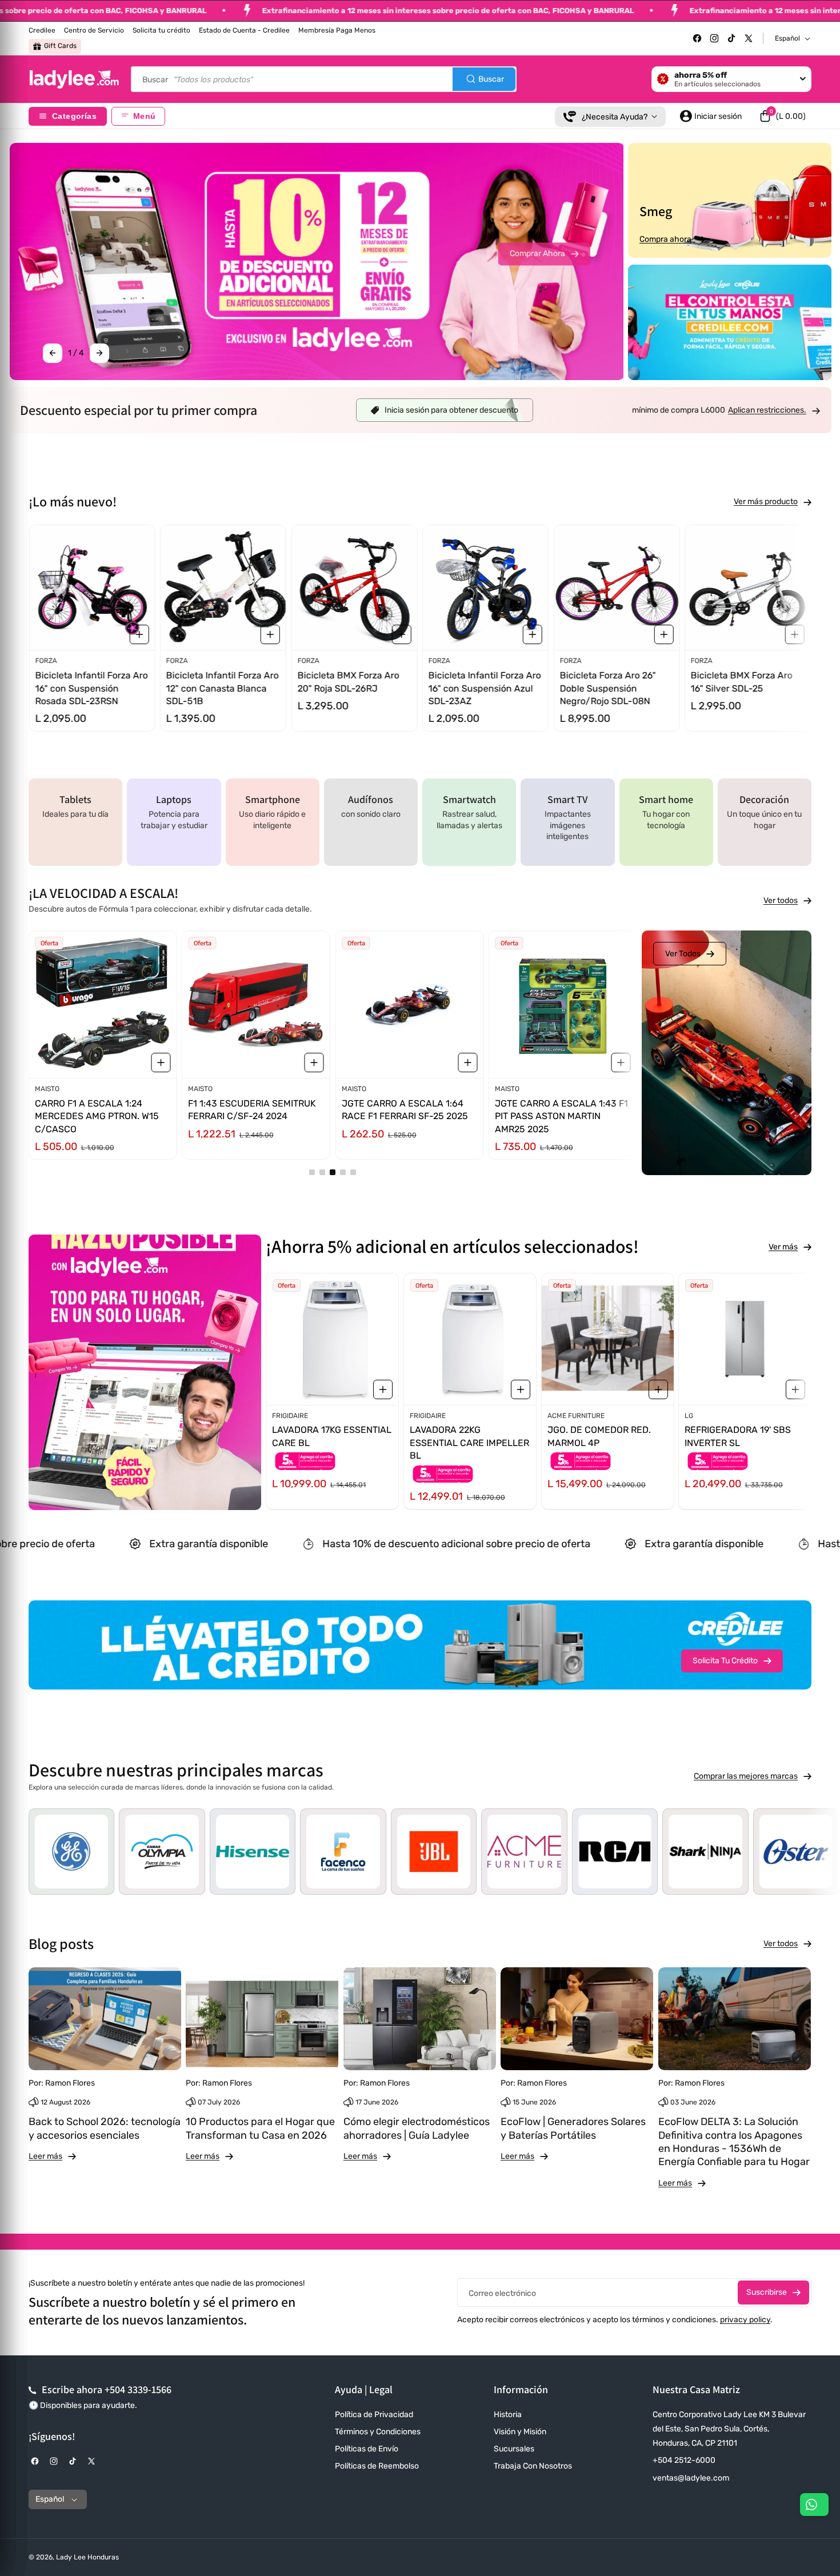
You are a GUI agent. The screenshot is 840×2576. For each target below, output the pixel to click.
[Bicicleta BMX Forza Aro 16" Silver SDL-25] (748, 588)
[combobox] (324, 79)
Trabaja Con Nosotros (533, 2466)
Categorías (74, 116)
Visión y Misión (520, 2432)
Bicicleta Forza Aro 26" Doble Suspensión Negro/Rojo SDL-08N (607, 689)
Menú (144, 116)
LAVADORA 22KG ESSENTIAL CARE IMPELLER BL (332, 1443)
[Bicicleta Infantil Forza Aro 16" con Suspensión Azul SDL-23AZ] (485, 588)
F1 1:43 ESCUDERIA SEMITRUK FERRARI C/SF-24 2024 (252, 1110)
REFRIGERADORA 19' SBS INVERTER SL (601, 1436)
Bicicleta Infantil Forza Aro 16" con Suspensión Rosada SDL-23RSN (91, 689)
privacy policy (745, 2320)
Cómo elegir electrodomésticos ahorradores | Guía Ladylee (417, 2128)
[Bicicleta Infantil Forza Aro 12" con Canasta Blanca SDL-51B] (223, 588)
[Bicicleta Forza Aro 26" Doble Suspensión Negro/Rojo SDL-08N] (616, 588)
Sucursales (514, 2449)
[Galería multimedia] (730, 322)
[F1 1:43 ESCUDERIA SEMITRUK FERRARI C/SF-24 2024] (256, 1005)
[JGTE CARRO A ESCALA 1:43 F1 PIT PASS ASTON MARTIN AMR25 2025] (562, 1005)
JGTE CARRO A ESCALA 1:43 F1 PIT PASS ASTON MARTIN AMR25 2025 (561, 1116)
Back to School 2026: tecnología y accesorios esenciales (105, 2128)
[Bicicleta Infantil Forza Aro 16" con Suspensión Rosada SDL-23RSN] (92, 588)
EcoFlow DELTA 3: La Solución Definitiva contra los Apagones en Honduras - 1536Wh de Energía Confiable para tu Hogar (734, 2142)
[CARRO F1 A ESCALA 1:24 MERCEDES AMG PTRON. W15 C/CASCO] (103, 1005)
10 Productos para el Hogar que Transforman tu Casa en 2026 (260, 2128)
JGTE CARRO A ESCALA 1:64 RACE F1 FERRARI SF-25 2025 (404, 1110)
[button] (782, 116)
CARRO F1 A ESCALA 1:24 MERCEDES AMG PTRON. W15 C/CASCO (97, 1116)
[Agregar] (139, 635)
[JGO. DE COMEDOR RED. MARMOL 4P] (470, 1339)
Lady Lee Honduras (87, 2557)
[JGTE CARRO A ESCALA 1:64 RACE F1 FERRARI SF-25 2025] (409, 1005)
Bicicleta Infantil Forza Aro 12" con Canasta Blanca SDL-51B (222, 689)
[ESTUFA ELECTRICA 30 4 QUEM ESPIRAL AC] (745, 1339)
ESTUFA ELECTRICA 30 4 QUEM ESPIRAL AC (738, 1436)
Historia (508, 2415)
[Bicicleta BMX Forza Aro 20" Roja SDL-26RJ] (354, 588)
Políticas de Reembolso (377, 2466)
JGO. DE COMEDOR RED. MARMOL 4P (461, 1436)
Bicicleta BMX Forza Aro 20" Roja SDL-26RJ (348, 682)
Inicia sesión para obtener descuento (451, 410)
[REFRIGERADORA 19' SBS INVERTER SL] (608, 1339)
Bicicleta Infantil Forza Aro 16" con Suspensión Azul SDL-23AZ (485, 689)
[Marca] (185, 1852)
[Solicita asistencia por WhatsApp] (814, 2505)
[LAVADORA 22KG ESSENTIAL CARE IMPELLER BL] (332, 1339)
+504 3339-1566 (138, 2389)
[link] (774, 410)
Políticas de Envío (367, 2449)
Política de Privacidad (374, 2415)
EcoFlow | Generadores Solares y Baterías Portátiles (573, 2128)
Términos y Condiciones (378, 2432)
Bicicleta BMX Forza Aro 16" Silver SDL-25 (742, 682)
